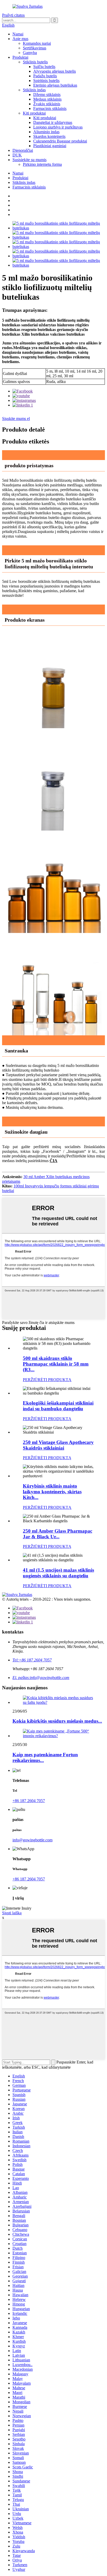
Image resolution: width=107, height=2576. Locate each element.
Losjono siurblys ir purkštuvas (58, 127)
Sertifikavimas (35, 48)
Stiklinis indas (34, 90)
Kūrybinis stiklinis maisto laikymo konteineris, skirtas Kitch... (52, 1492)
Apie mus (20, 39)
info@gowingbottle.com (32, 1840)
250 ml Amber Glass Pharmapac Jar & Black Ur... (58, 1534)
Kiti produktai (34, 113)
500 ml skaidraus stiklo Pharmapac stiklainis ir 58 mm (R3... (56, 1364)
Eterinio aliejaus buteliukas (55, 85)
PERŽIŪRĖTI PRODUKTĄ (47, 1380)
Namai (18, 34)
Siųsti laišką (12, 1913)
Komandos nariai (37, 43)
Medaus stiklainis (47, 99)
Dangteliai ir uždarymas (53, 122)
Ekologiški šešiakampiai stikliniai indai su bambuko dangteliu (58, 1406)
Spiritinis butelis (46, 81)
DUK (17, 155)
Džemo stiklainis (47, 95)
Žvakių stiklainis (47, 104)
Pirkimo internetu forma (42, 164)
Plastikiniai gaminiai (50, 146)
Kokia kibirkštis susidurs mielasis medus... (57, 1721)
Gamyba (30, 53)
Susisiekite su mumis (29, 160)
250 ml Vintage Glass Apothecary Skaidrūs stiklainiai (58, 1445)
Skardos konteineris (49, 136)
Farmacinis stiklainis (50, 108)
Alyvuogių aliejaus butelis (55, 71)
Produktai (20, 57)
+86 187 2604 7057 (29, 1801)
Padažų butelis (45, 76)
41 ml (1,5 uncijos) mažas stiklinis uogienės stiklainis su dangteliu (58, 1573)
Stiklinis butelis (35, 62)
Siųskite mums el (16, 419)
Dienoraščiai (23, 150)
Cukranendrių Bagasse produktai (60, 141)
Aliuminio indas (46, 132)
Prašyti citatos (13, 15)
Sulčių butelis (44, 67)
